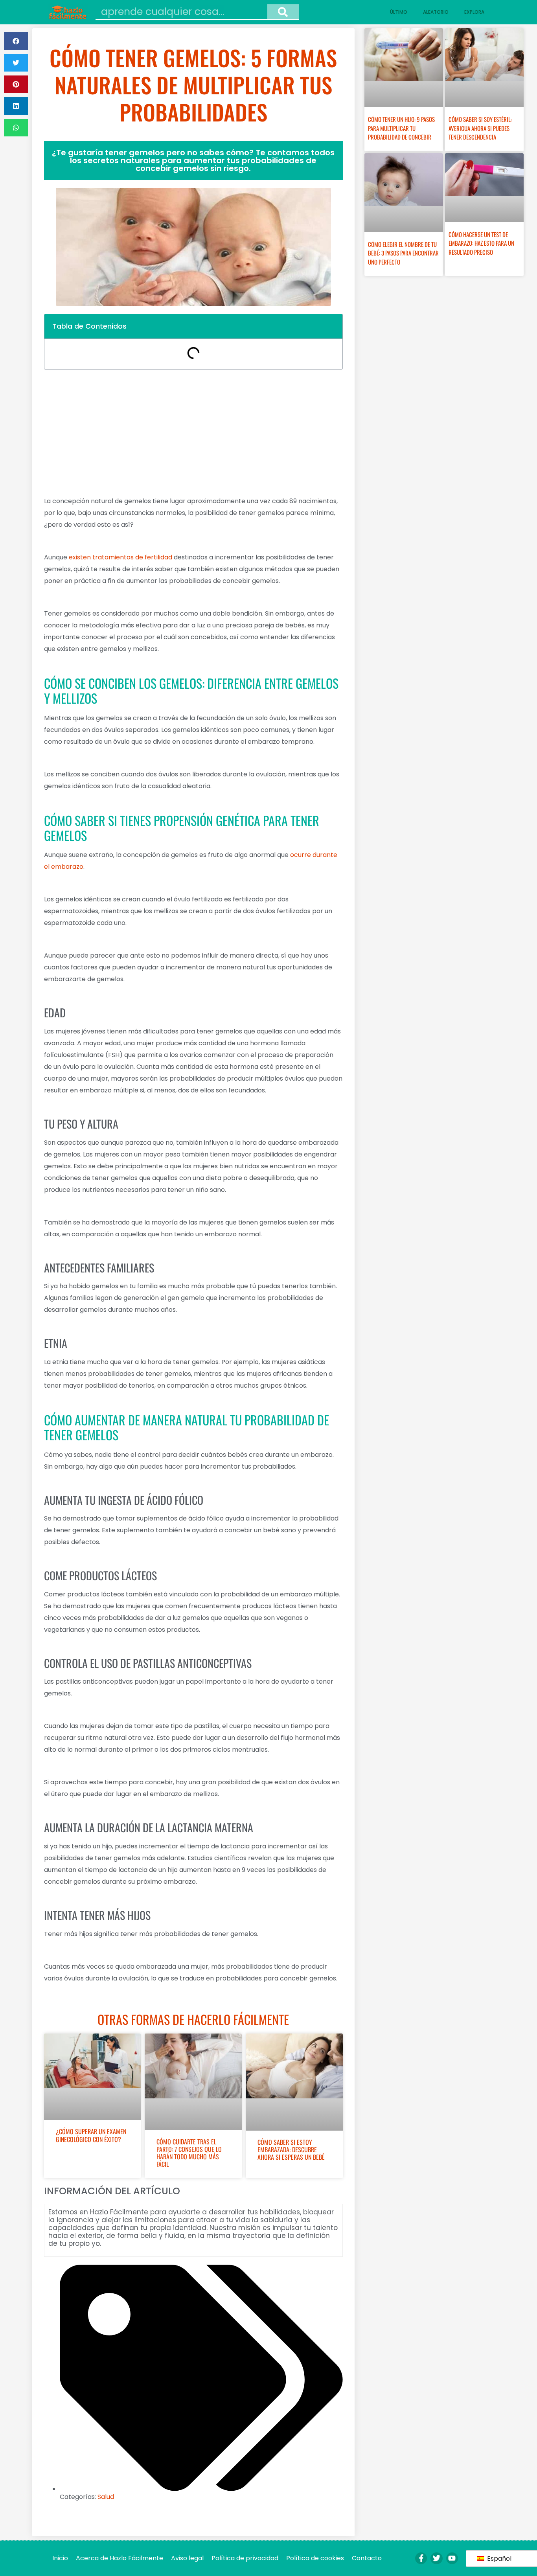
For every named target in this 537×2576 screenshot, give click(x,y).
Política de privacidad (245, 2558)
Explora (474, 12)
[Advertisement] (193, 432)
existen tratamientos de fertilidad (120, 557)
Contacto (367, 2558)
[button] (16, 41)
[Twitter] (436, 2558)
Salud (106, 2497)
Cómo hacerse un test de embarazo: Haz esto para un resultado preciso (481, 243)
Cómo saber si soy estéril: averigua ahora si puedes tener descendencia (480, 128)
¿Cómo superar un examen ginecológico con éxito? (91, 2135)
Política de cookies (315, 2558)
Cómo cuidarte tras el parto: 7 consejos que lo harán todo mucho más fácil (189, 2153)
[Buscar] (283, 12)
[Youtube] (452, 2558)
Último (399, 12)
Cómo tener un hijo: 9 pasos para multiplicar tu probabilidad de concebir (401, 128)
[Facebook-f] (421, 2558)
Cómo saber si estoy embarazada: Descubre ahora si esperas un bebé (291, 2149)
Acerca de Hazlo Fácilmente (120, 2558)
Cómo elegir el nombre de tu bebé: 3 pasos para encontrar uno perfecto (403, 253)
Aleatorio (436, 12)
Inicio (60, 2558)
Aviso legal (187, 2558)
